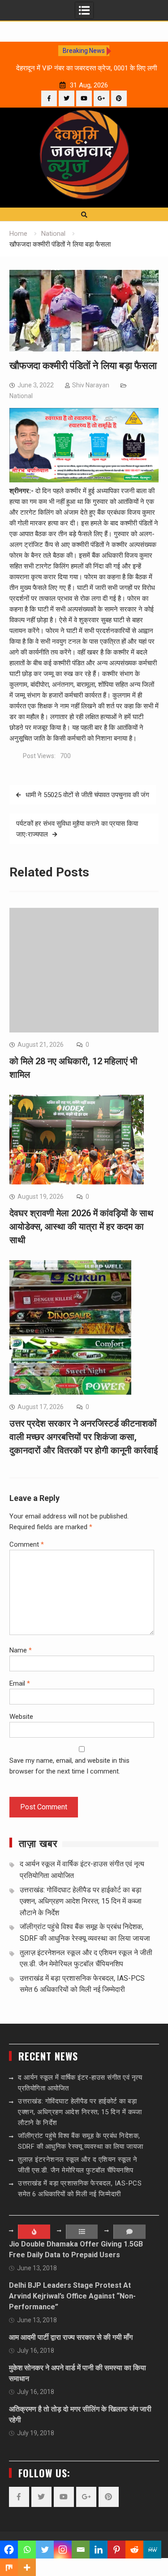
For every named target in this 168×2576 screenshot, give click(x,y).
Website (21, 1717)
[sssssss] (84, 480)
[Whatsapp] (27, 2550)
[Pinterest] (119, 98)
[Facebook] (49, 98)
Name (21, 1650)
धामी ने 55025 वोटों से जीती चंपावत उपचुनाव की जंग (87, 795)
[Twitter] (67, 98)
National (21, 396)
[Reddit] (134, 2550)
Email (20, 1683)
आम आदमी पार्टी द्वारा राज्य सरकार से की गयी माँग (71, 2337)
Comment (27, 1544)
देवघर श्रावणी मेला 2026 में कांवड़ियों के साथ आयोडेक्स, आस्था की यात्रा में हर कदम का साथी (81, 1227)
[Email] (81, 2550)
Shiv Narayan (91, 385)
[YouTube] (84, 98)
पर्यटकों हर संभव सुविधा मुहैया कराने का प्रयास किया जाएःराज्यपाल (77, 829)
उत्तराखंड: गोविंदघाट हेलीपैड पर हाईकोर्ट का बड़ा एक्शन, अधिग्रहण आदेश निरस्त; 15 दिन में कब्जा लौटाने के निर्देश (81, 1901)
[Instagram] (63, 2550)
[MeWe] (152, 2550)
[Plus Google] (101, 98)
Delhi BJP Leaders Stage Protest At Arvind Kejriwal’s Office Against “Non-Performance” (72, 2296)
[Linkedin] (99, 2550)
